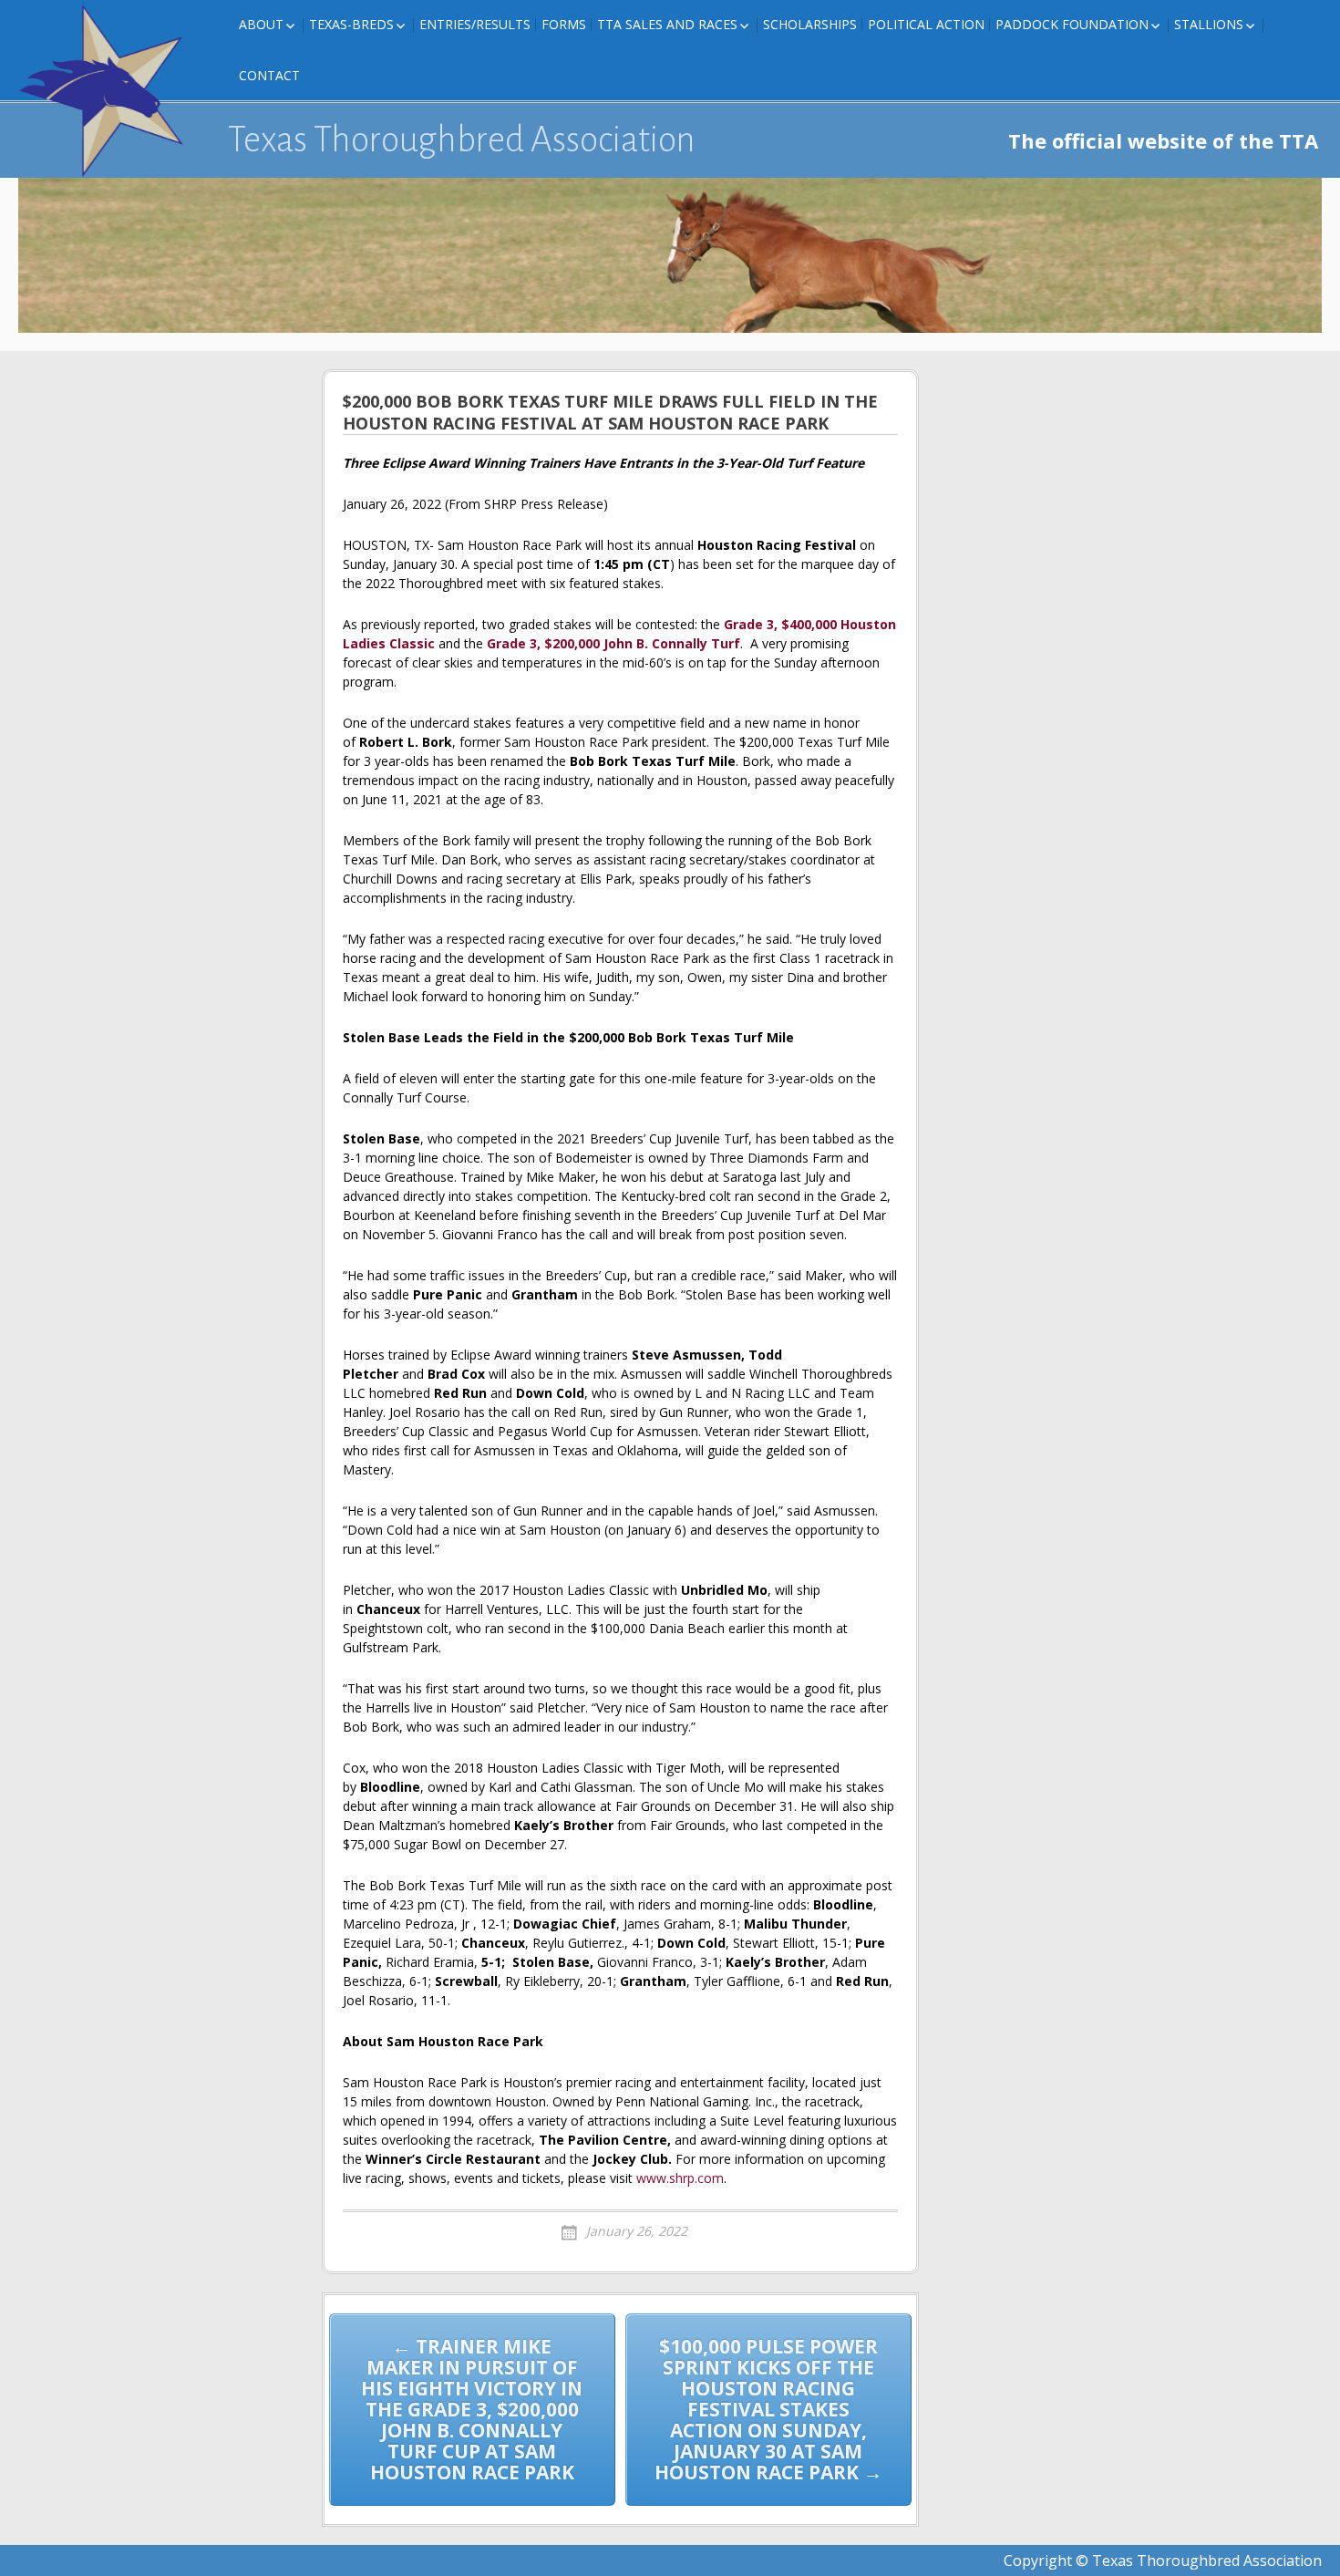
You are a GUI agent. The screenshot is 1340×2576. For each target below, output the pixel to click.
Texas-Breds (351, 24)
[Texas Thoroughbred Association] (109, 91)
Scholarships (810, 24)
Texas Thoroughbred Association (462, 140)
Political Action (926, 24)
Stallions (1209, 24)
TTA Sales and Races (667, 24)
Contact (269, 75)
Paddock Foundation (1072, 24)
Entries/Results (475, 24)
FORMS (564, 24)
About (261, 24)
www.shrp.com (680, 2178)
